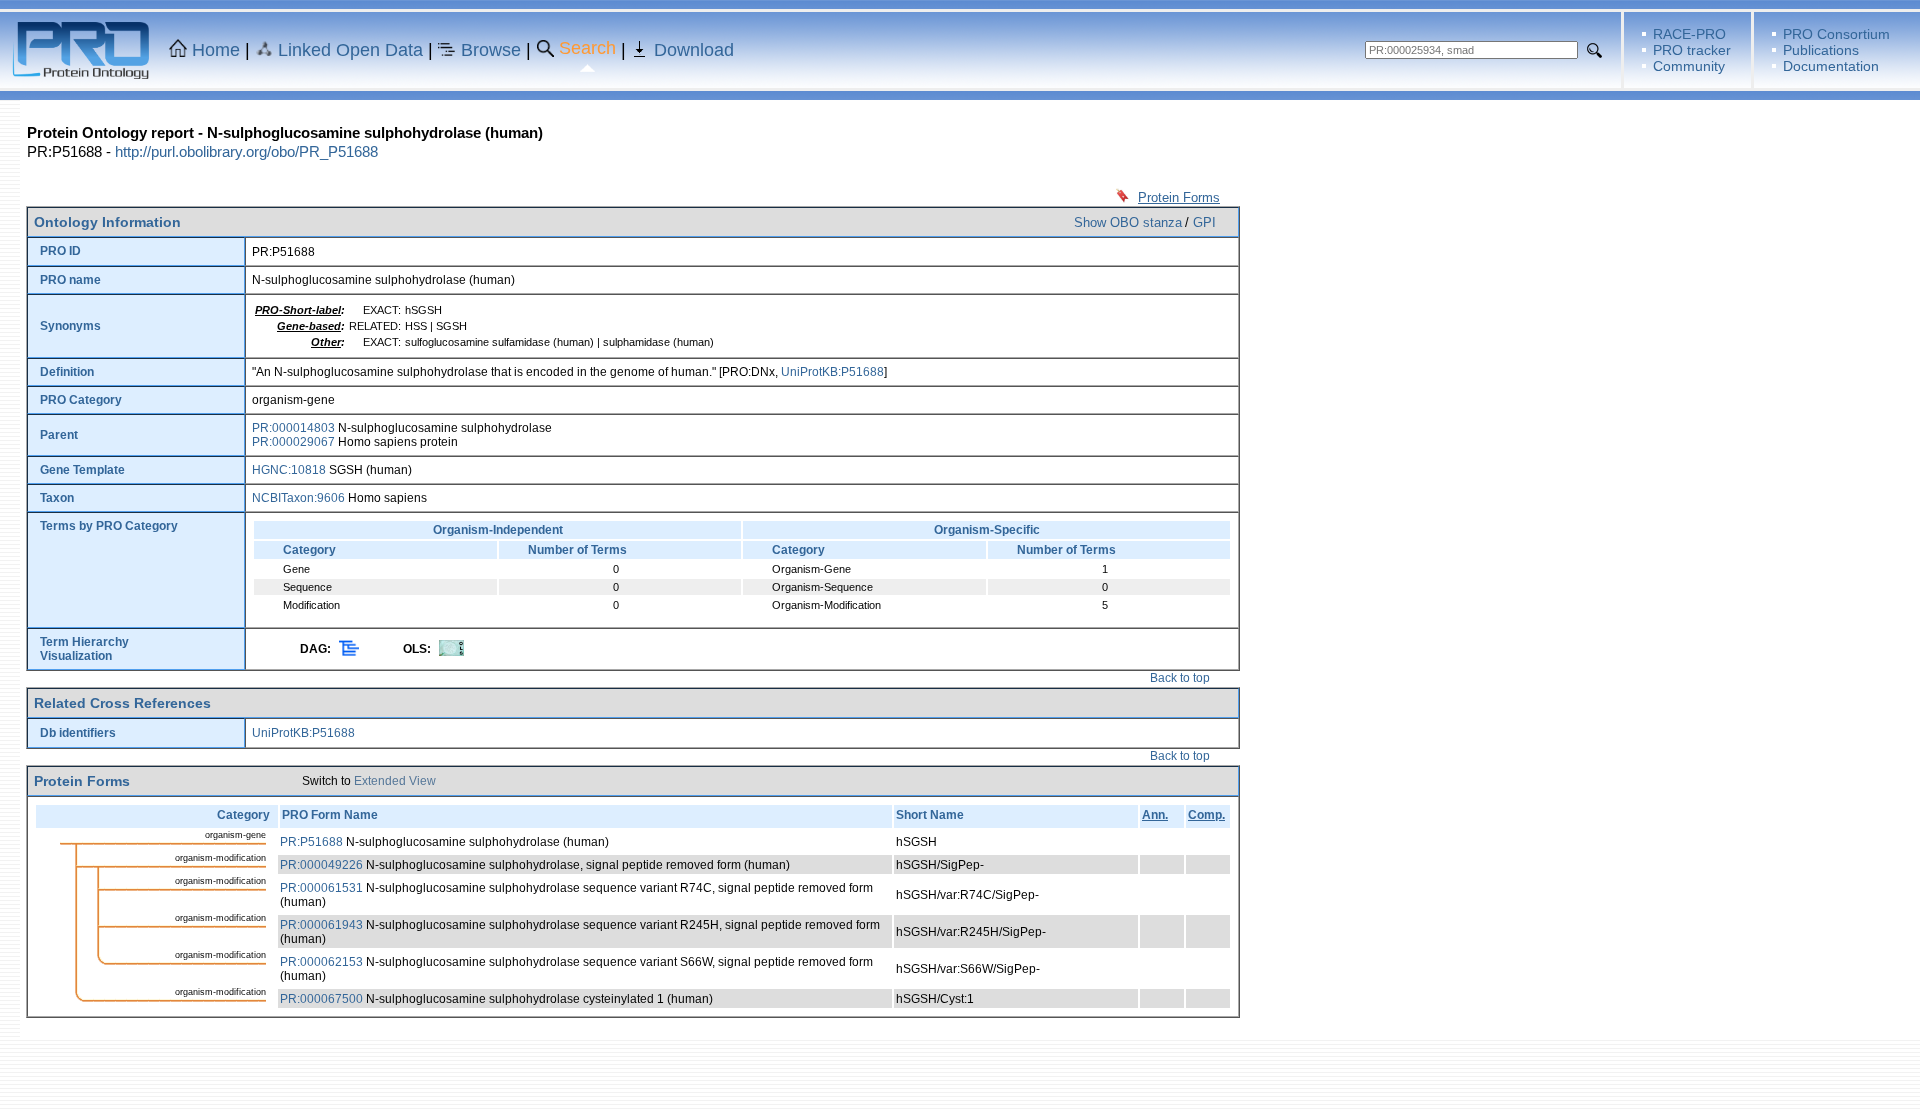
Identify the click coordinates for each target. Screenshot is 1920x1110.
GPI (1204, 222)
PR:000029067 (293, 442)
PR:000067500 (321, 999)
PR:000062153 (321, 962)
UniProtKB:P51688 (832, 372)
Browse (491, 50)
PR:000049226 (321, 865)
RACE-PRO (1689, 34)
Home (216, 50)
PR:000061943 (321, 925)
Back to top (1180, 678)
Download (694, 50)
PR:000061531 (321, 888)
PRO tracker (1692, 50)
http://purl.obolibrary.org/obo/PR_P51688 (246, 151)
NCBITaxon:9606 (298, 498)
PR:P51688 (311, 842)
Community (1689, 66)
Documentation (1831, 66)
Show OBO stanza (1128, 222)
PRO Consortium (1836, 34)
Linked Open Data (350, 50)
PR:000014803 (293, 428)
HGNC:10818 (289, 470)
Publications (1821, 50)
